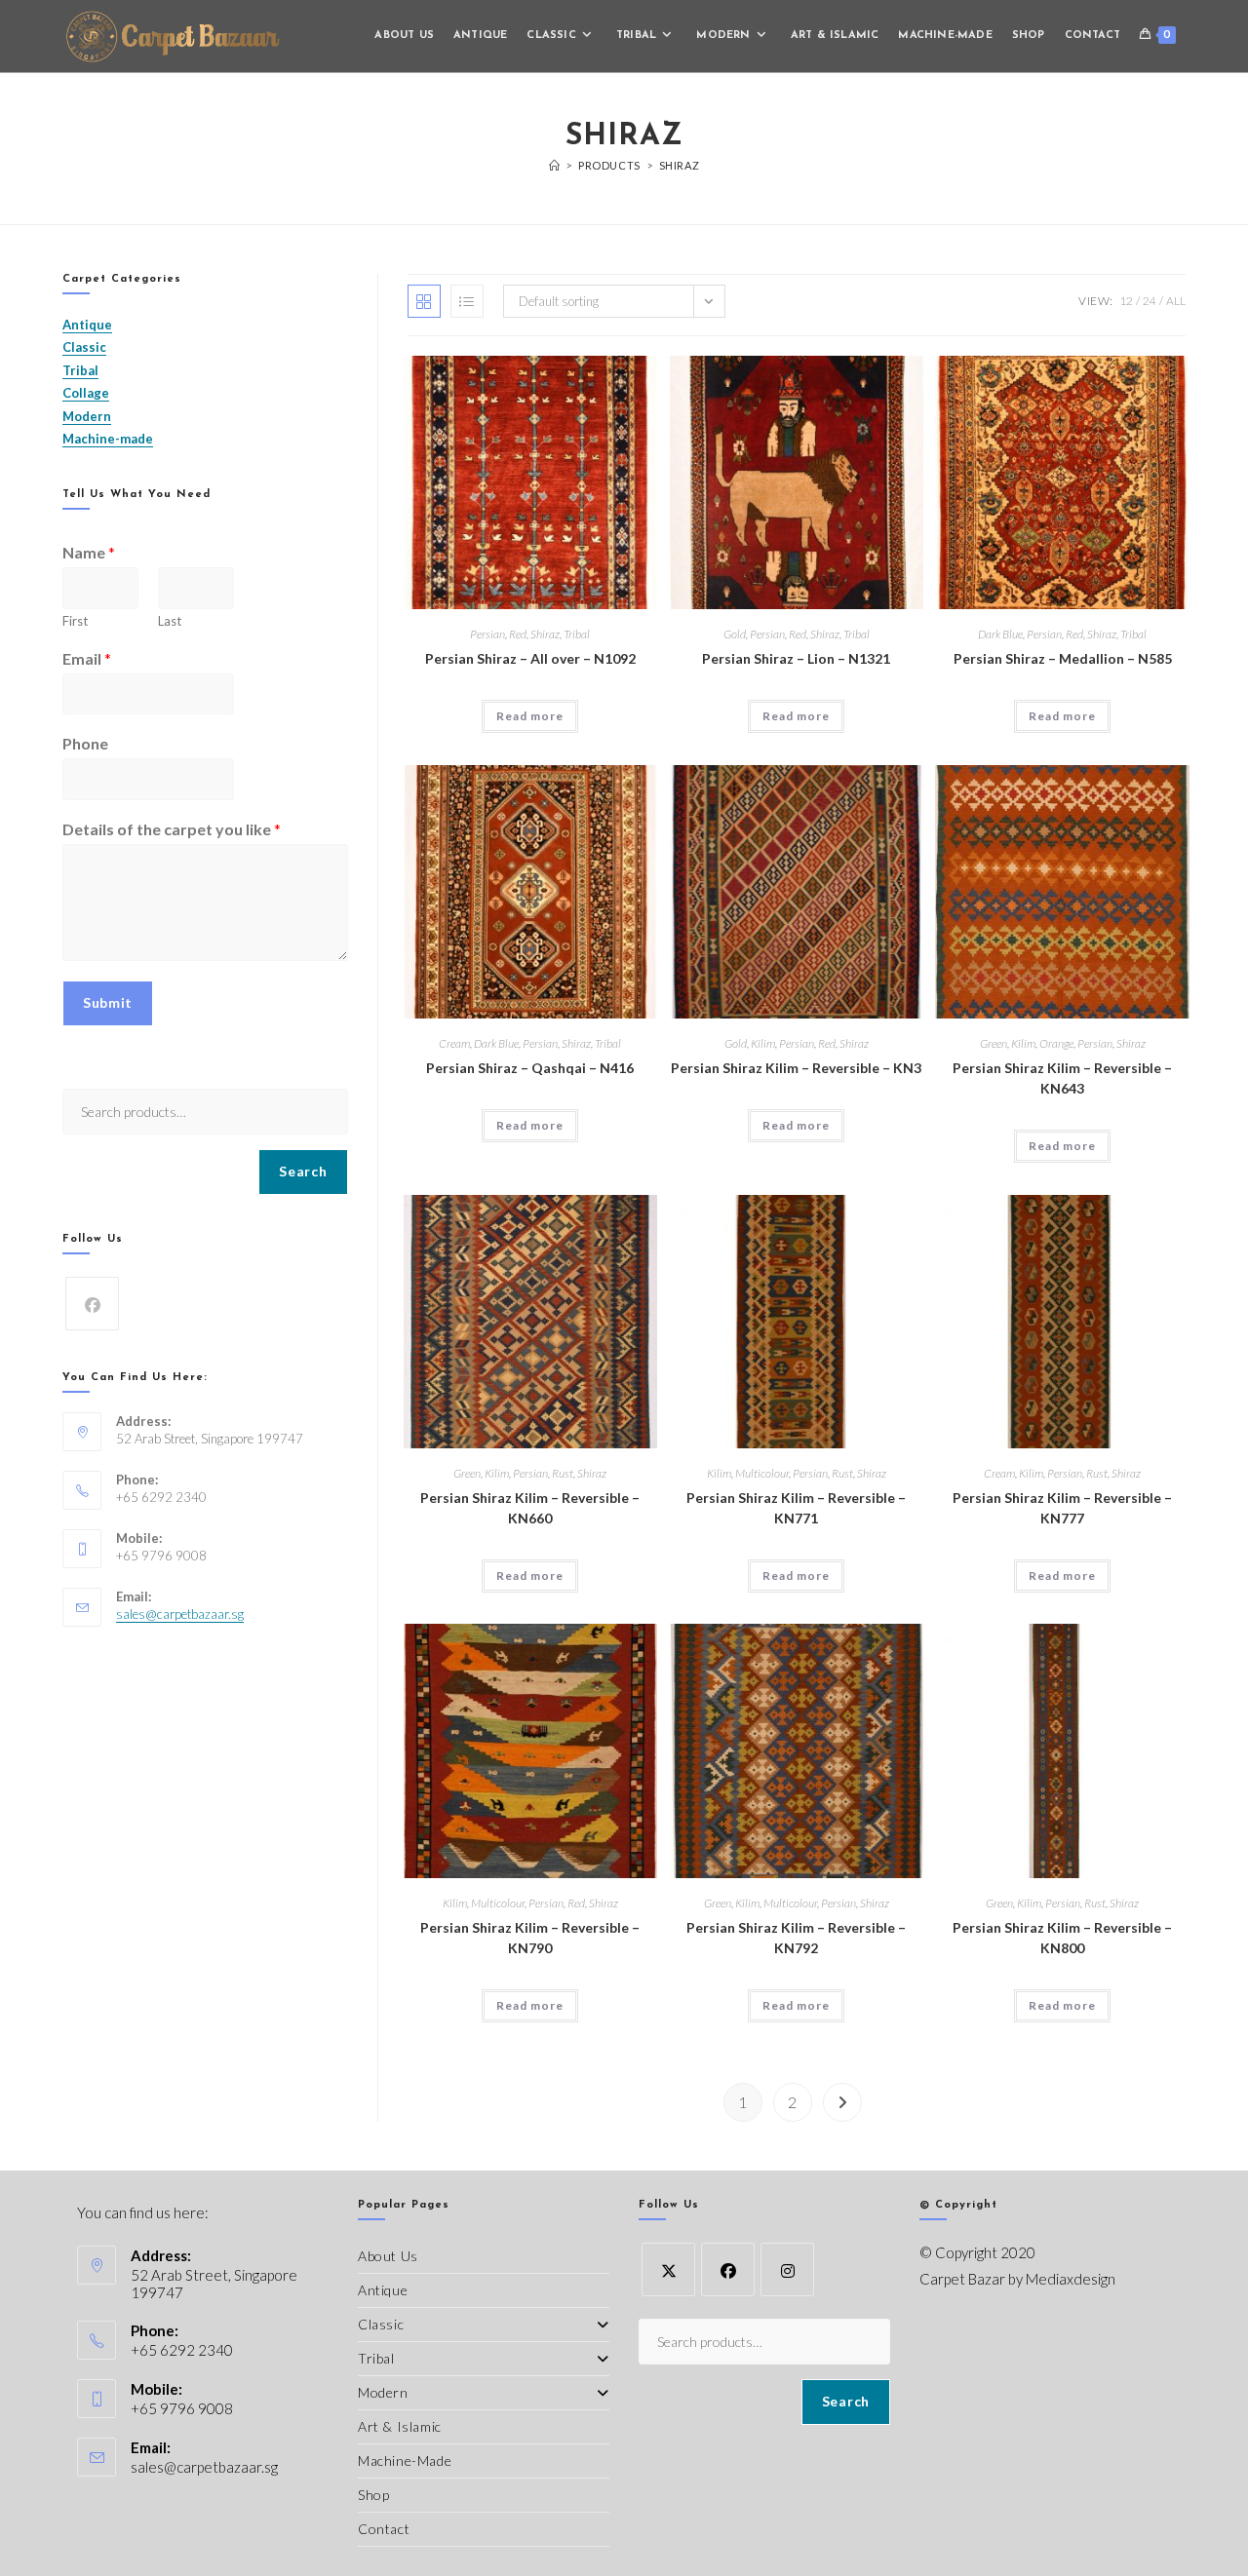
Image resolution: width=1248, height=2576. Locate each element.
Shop (373, 2495)
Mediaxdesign (1071, 2279)
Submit (108, 1002)
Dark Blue (1000, 634)
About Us (388, 2256)
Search (303, 1171)
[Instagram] (787, 2269)
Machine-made (108, 439)
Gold (735, 634)
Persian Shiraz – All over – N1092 (530, 658)
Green (994, 1043)
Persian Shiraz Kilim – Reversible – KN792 (796, 1938)
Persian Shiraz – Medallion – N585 (1063, 658)
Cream (454, 1043)
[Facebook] (92, 1304)
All (1176, 301)
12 (1126, 301)
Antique (383, 2290)
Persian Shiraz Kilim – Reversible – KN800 (1062, 1938)
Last (170, 621)
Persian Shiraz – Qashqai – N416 (530, 1068)
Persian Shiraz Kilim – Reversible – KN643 (1062, 1078)
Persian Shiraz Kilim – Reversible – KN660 (530, 1508)
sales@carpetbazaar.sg (180, 1614)
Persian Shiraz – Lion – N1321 (796, 658)
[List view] (467, 301)
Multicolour (762, 1473)
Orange (1056, 1043)
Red (518, 634)
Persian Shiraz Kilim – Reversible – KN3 (796, 1068)
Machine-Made (405, 2461)
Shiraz (680, 165)
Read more (530, 716)
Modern (383, 2392)
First (75, 621)
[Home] (555, 165)
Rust (563, 1473)
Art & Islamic (400, 2426)
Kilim (763, 1043)
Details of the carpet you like (172, 829)
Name (89, 552)
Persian (487, 634)
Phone (85, 743)
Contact (384, 2529)
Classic (381, 2324)
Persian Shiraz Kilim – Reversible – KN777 (1062, 1508)
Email (87, 658)
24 (1150, 301)
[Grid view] (424, 301)
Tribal (577, 634)
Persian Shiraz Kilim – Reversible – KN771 (796, 1508)
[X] (668, 2269)
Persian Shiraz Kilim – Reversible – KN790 (530, 1938)
